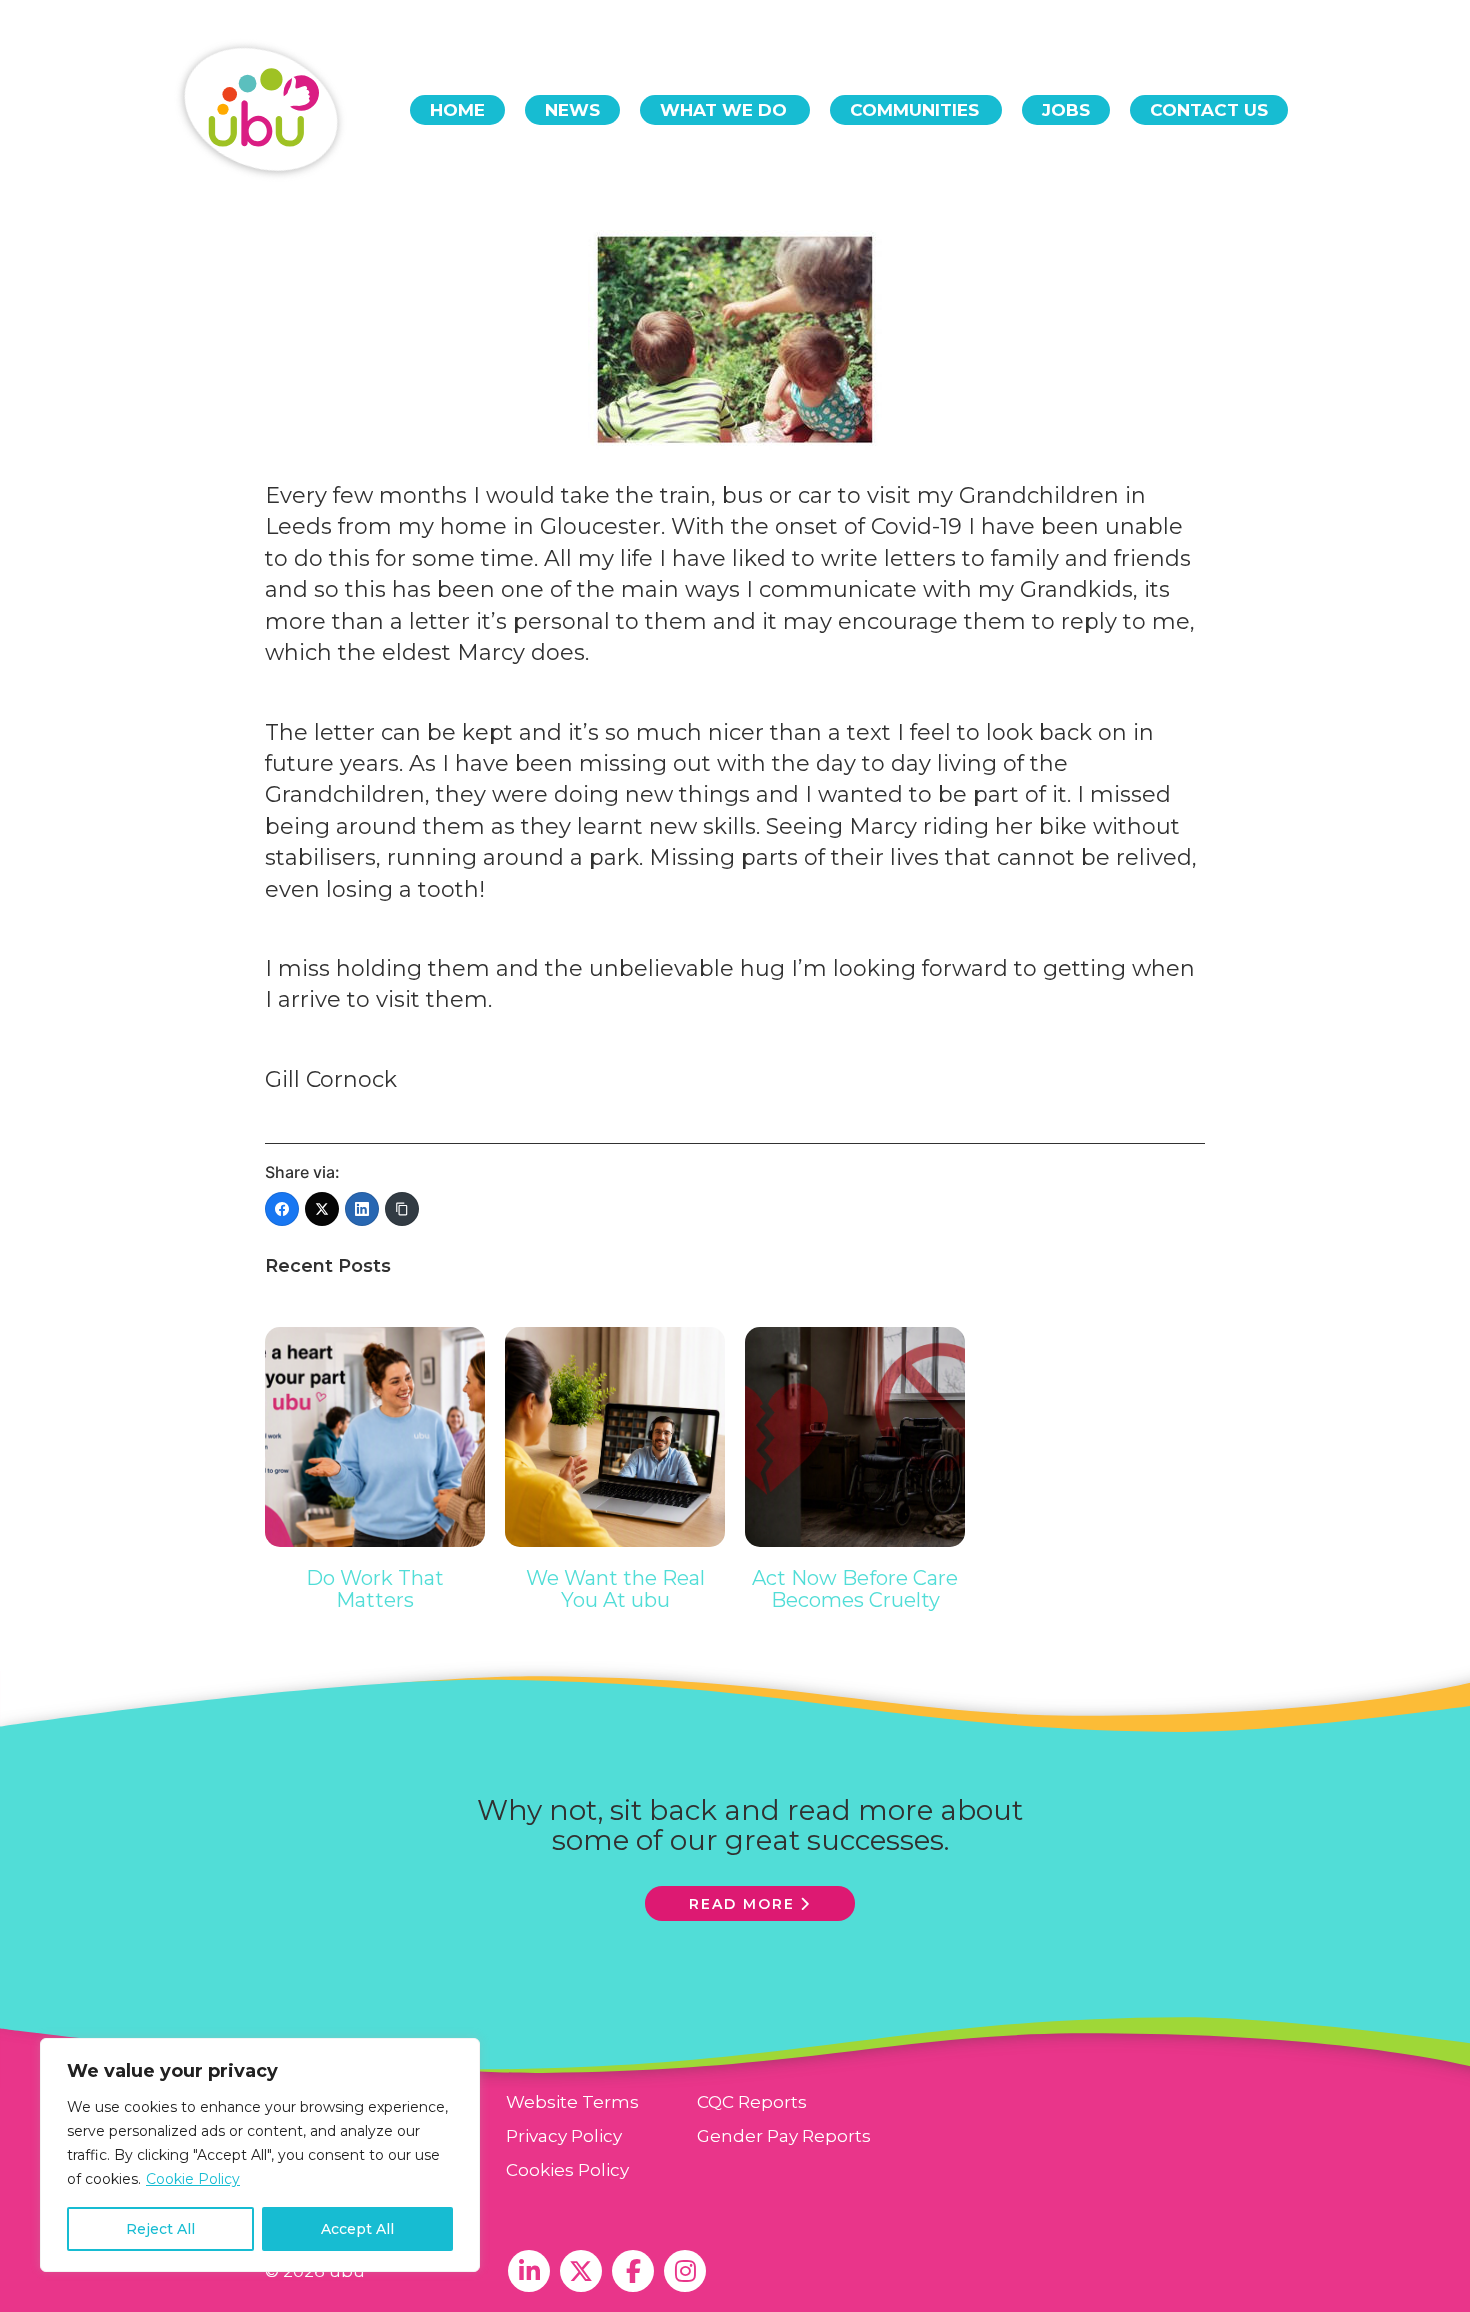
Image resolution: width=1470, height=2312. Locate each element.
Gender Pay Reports (784, 2136)
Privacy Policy (564, 2136)
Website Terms (572, 2102)
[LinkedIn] (362, 1209)
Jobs (1066, 110)
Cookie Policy (193, 2179)
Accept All (357, 2229)
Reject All (160, 2229)
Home (457, 110)
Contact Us (1209, 110)
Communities (914, 110)
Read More (742, 1904)
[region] (260, 2155)
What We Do (723, 110)
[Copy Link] (402, 1209)
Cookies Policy (567, 2170)
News (572, 110)
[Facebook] (282, 1209)
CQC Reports (752, 2102)
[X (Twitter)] (322, 1209)
